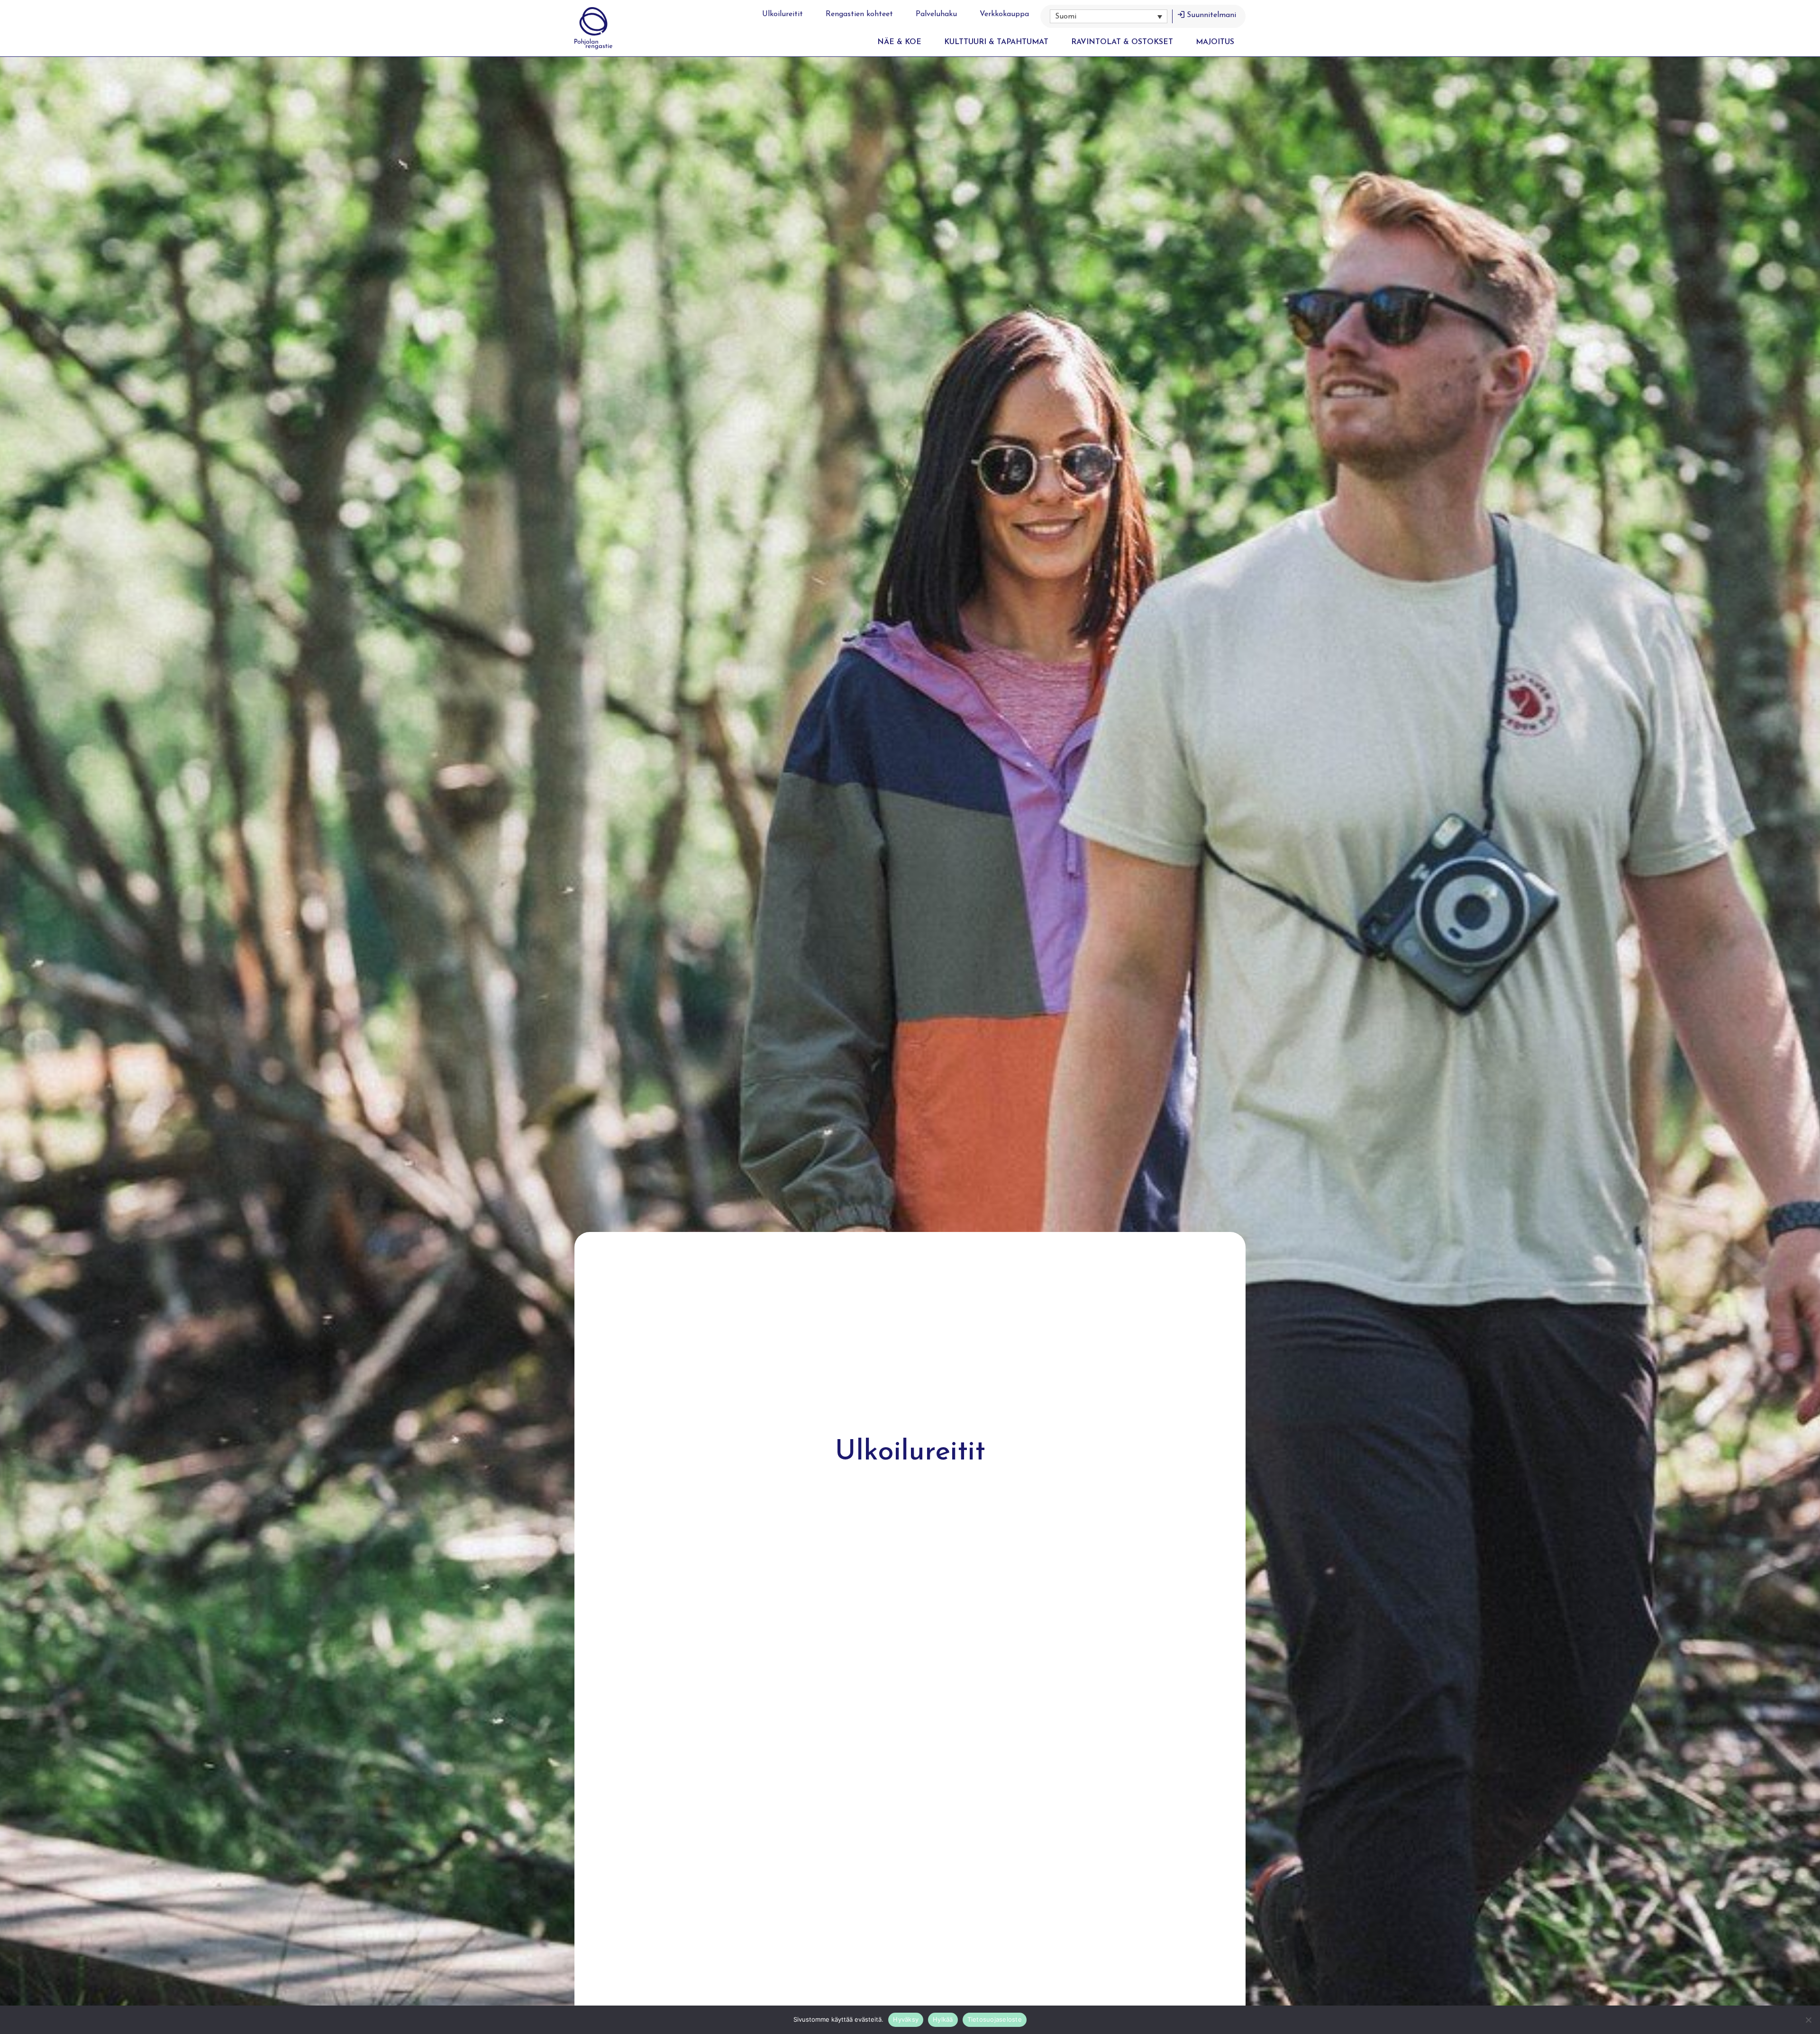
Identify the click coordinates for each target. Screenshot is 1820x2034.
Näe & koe (899, 42)
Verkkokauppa (1004, 14)
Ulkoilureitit (783, 14)
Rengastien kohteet (859, 14)
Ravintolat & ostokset (1122, 42)
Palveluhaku (936, 14)
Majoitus (1215, 42)
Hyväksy (906, 2019)
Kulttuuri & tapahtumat (996, 42)
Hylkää (943, 2019)
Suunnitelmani (1211, 15)
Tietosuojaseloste (995, 2019)
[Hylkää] (1808, 2020)
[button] (1109, 16)
